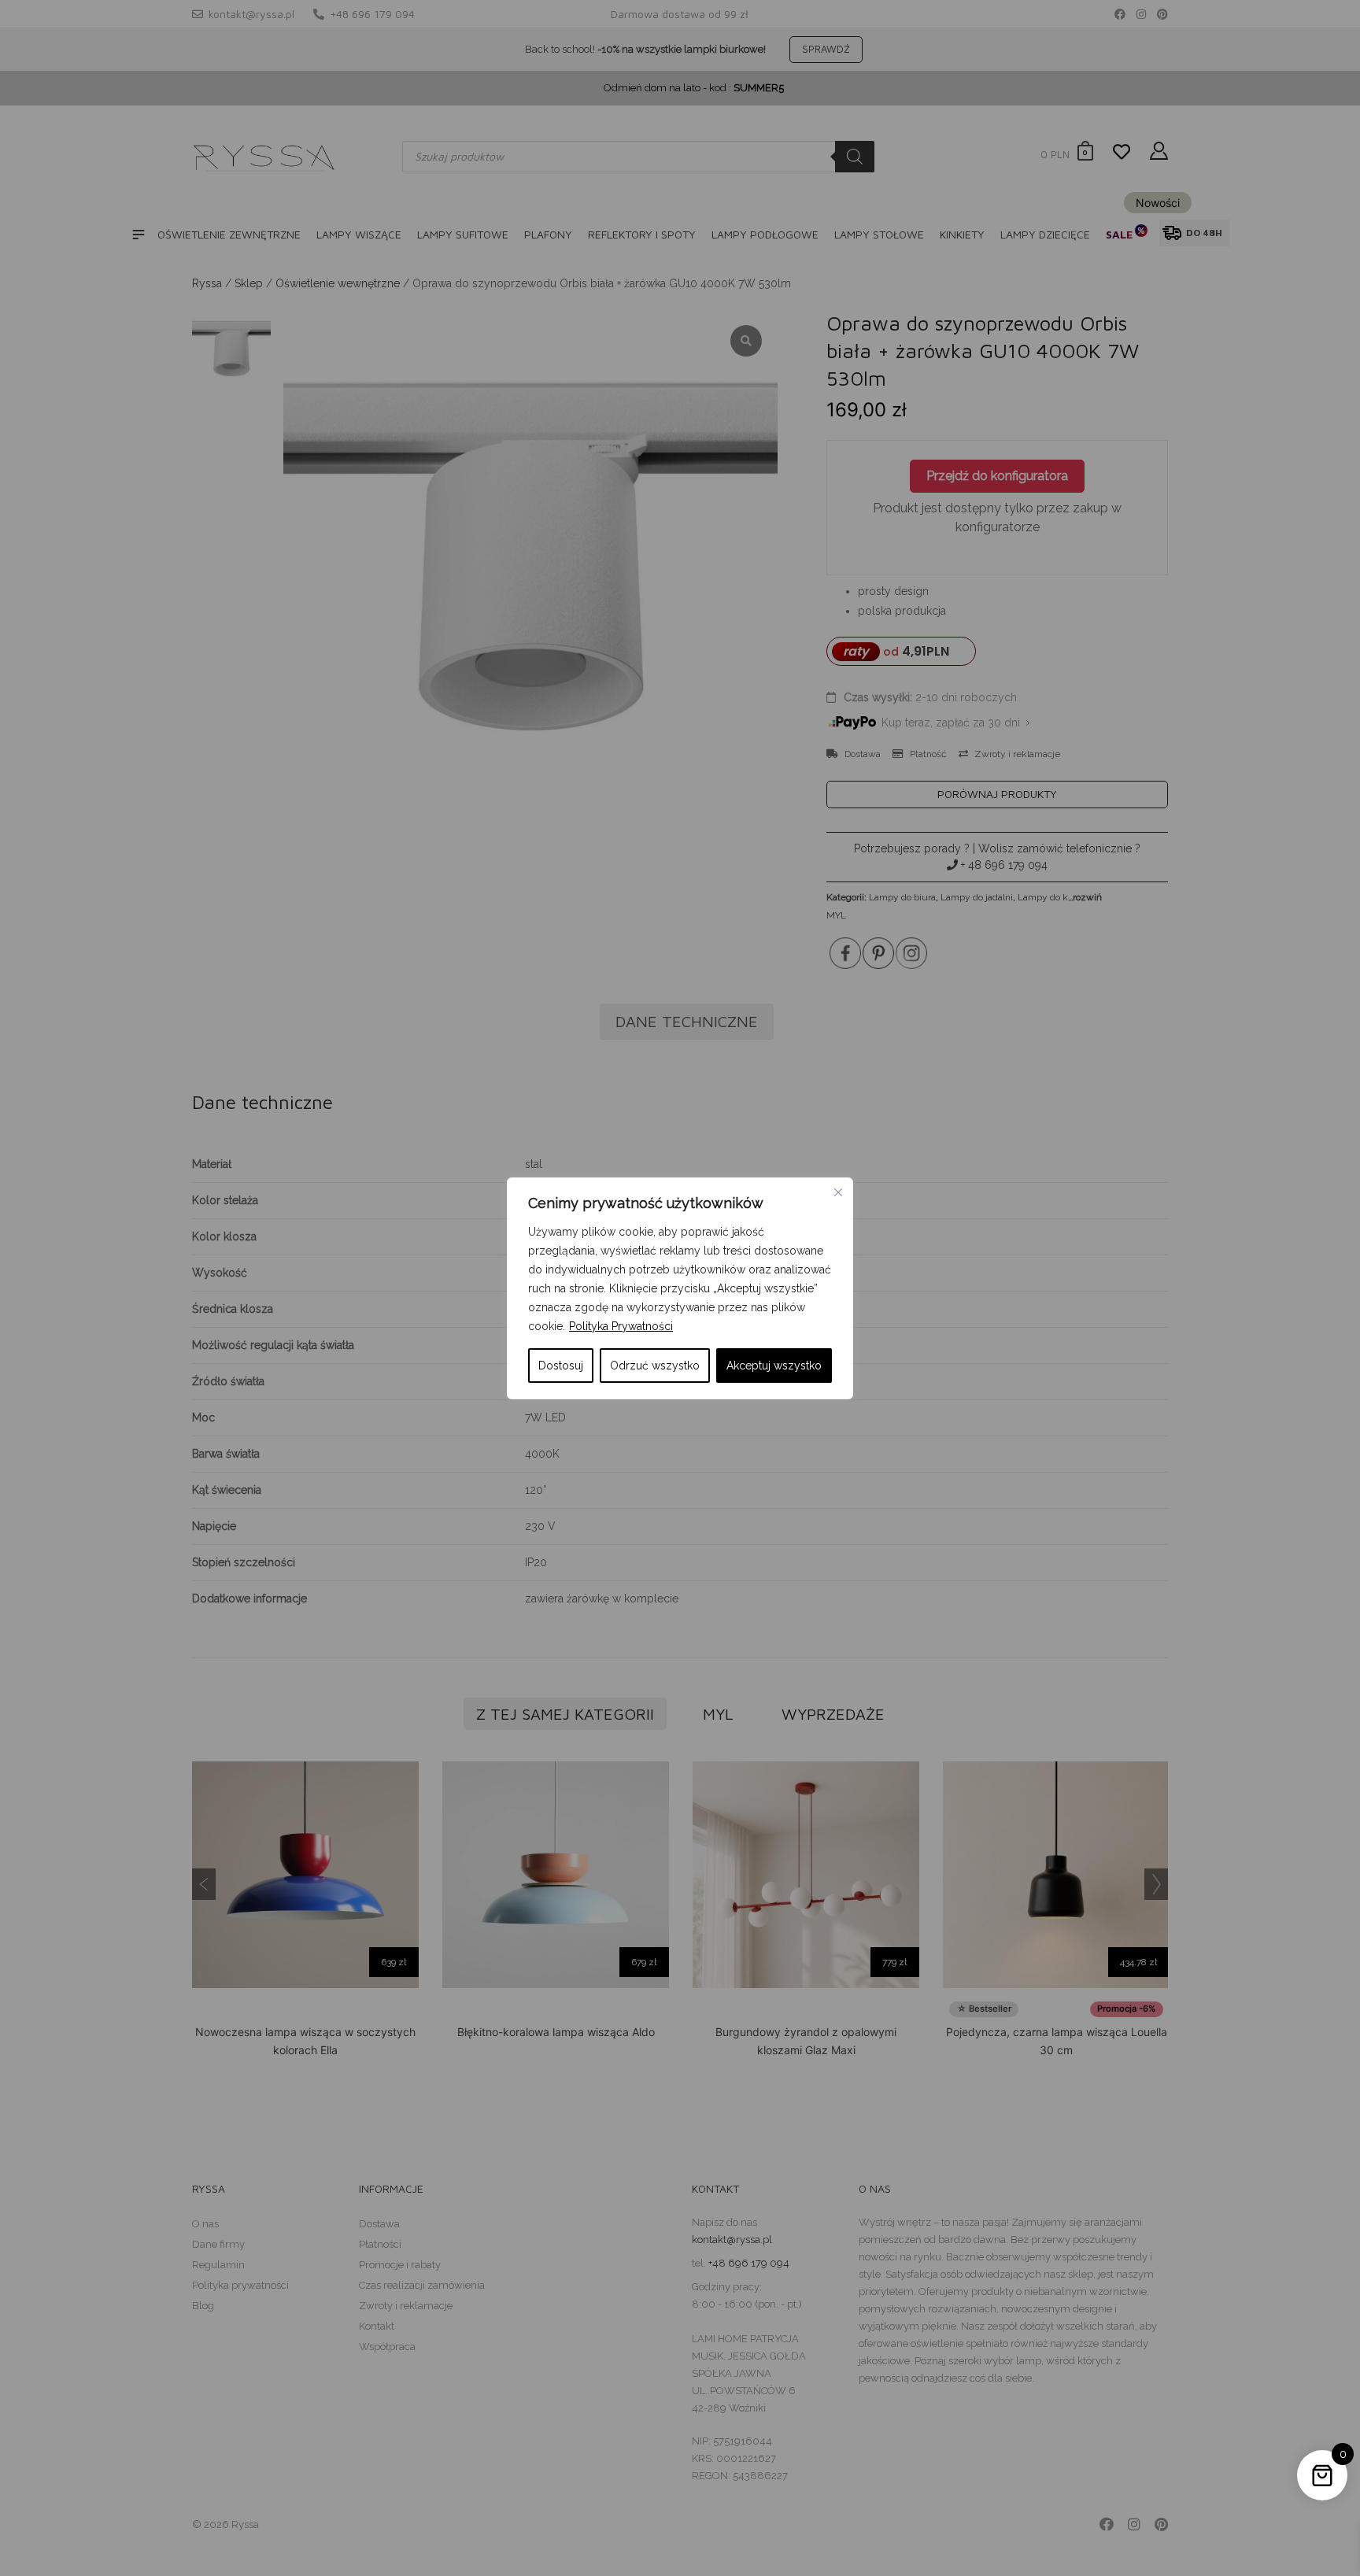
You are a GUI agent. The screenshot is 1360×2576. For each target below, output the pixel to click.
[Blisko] (838, 1192)
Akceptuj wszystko (774, 1366)
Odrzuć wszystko (655, 1366)
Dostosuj (561, 1366)
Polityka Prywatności (621, 1326)
